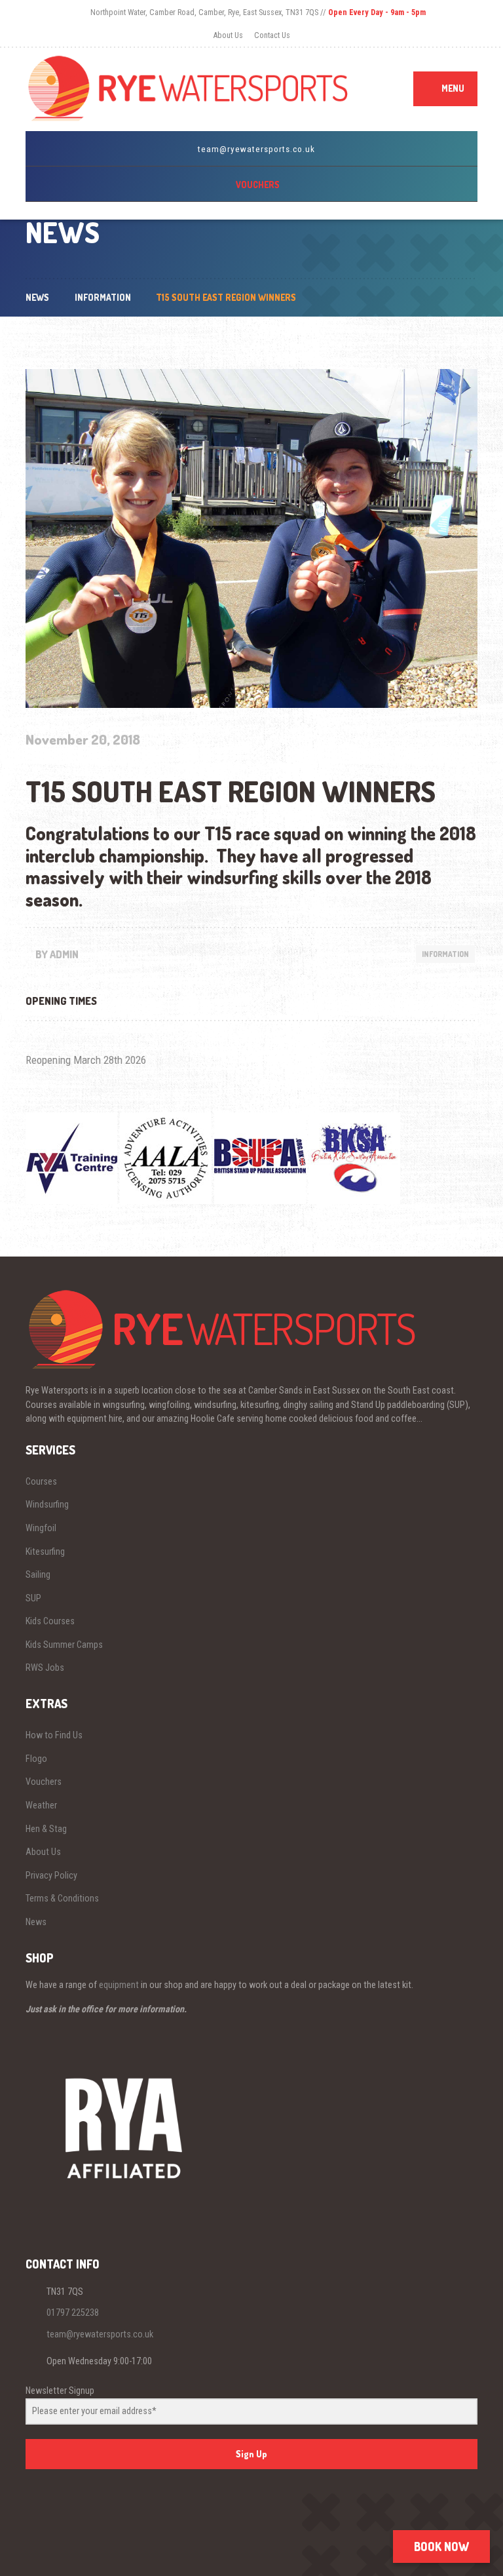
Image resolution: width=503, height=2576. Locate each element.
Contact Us (272, 35)
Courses (41, 1481)
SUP (33, 1598)
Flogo (36, 1759)
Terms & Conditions (62, 1898)
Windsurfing (47, 1504)
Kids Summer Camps (64, 1645)
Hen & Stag (46, 1829)
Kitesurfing (45, 1551)
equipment (119, 1985)
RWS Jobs (45, 1668)
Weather (41, 1805)
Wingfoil (41, 1528)
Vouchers (44, 1782)
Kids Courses (50, 1621)
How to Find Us (54, 1735)
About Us (228, 35)
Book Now (441, 2547)
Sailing (38, 1574)
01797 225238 (73, 2313)
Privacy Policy (51, 1875)
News (36, 1922)
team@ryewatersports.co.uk (100, 2334)
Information (445, 954)
